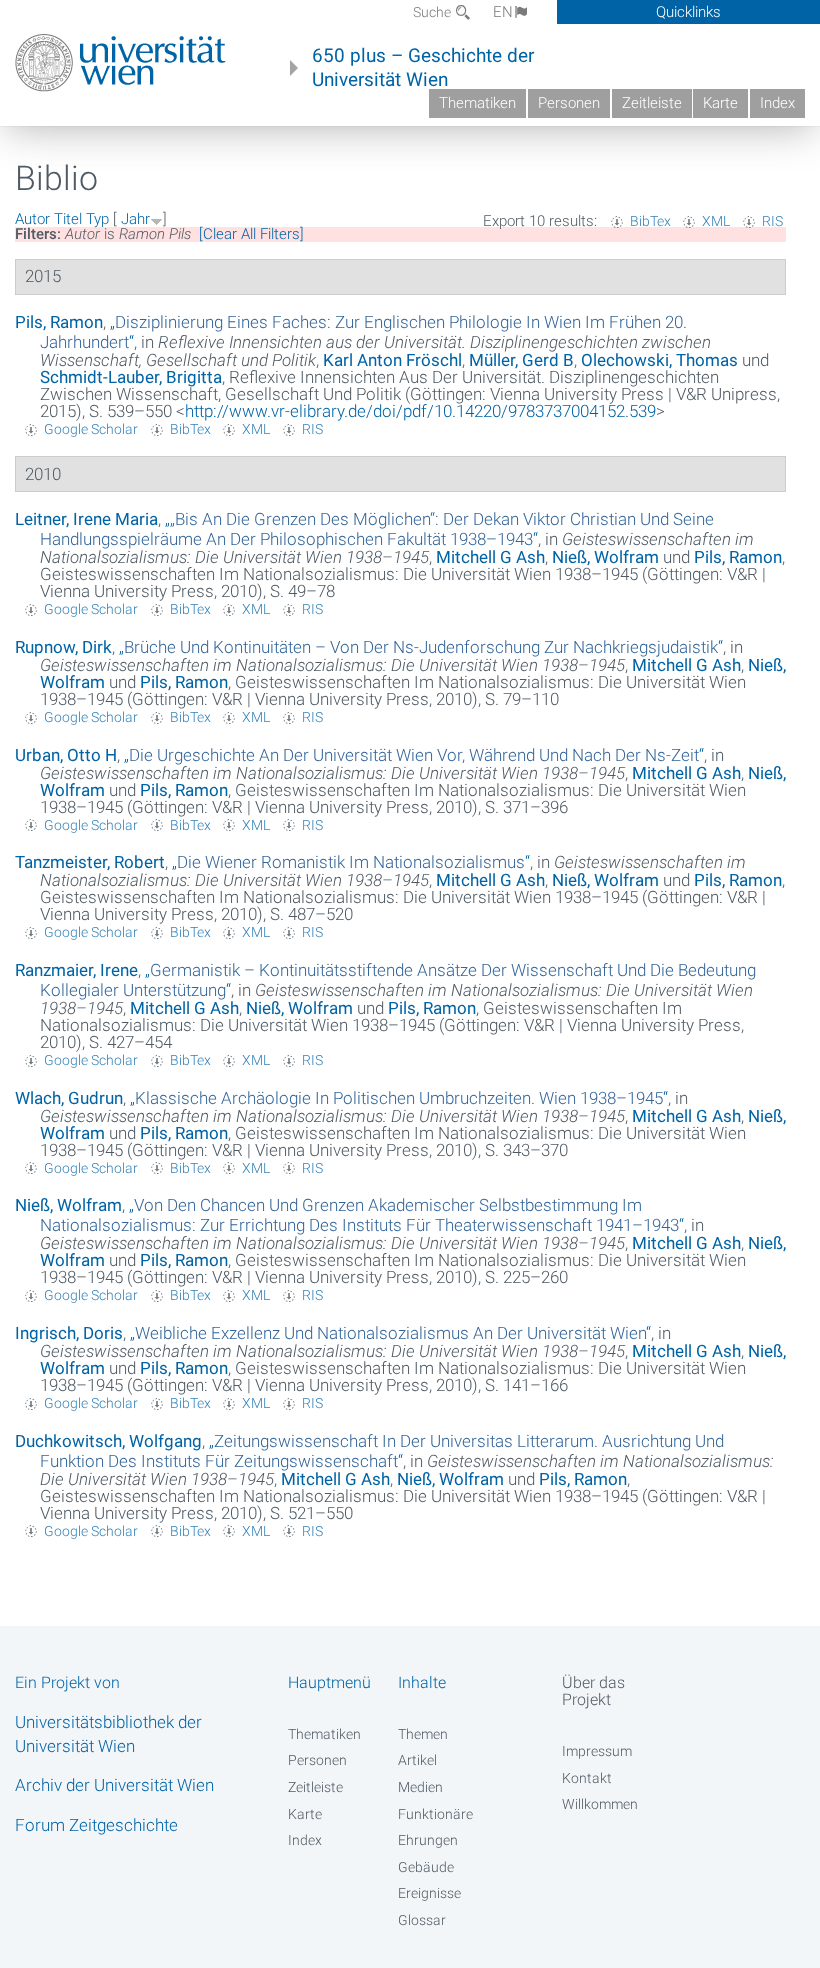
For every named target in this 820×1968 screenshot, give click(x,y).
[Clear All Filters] (251, 234)
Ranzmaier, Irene (76, 970)
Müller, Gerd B (521, 360)
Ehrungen (428, 1840)
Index (777, 103)
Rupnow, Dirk (63, 647)
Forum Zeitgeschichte (96, 1825)
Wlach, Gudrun (69, 1098)
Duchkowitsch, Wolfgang (108, 1441)
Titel (68, 219)
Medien (420, 1787)
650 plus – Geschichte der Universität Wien (423, 68)
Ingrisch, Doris (69, 1333)
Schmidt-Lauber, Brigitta (131, 377)
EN (503, 12)
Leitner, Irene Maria (86, 519)
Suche (433, 12)
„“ (377, 529)
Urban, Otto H (66, 755)
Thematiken (477, 103)
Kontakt (587, 1778)
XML (716, 221)
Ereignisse (429, 1893)
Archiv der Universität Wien (114, 1785)
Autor (32, 219)
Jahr (135, 219)
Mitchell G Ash (490, 557)
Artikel (417, 1760)
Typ (97, 219)
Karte (720, 103)
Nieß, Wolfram (605, 557)
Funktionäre (435, 1814)
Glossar (422, 1920)
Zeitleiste (652, 103)
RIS (772, 221)
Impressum (597, 1751)
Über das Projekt (593, 1691)
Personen (569, 103)
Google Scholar (91, 429)
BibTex (650, 221)
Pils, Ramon (59, 322)
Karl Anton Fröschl (392, 360)
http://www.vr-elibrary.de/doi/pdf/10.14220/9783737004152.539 (420, 411)
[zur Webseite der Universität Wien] (120, 63)
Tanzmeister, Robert (90, 862)
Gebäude (426, 1867)
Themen (423, 1734)
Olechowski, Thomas (659, 360)
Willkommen (600, 1804)
